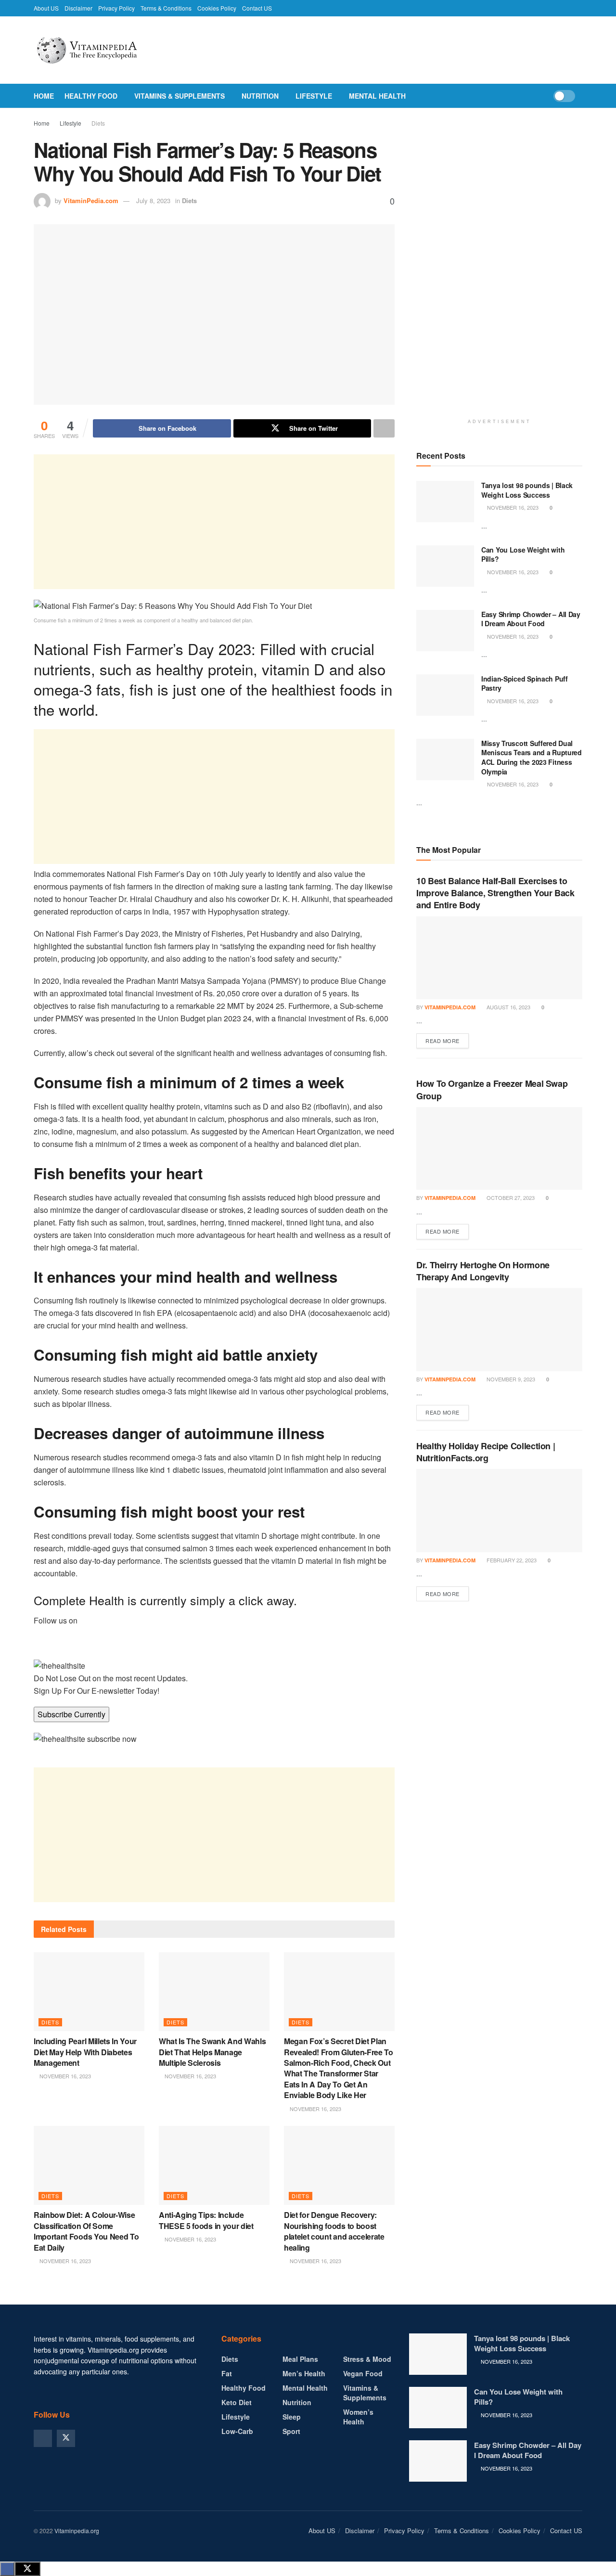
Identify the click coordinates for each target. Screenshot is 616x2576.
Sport (291, 2431)
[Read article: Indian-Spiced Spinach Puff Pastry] (445, 695)
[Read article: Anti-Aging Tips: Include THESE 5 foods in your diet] (214, 2165)
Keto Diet (237, 2402)
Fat (227, 2373)
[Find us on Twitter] (66, 2438)
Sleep (292, 2417)
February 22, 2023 (511, 1560)
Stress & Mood (367, 2359)
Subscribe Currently (71, 1714)
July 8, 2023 (153, 200)
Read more (447, 1040)
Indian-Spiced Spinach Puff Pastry (525, 683)
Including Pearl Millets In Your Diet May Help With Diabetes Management (85, 2052)
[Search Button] (579, 96)
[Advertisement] (214, 522)
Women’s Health (358, 2417)
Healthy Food (91, 96)
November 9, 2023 (510, 1379)
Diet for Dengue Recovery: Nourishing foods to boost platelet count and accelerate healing (334, 2231)
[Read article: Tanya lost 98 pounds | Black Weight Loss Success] (445, 502)
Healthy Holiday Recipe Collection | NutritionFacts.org (486, 1452)
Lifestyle (314, 96)
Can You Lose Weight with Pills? (523, 554)
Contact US (257, 8)
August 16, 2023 (508, 1007)
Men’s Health (304, 2373)
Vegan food (363, 2373)
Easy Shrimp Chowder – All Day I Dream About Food (531, 619)
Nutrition (260, 96)
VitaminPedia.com (91, 200)
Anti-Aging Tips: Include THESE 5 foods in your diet (206, 2220)
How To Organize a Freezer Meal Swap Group (492, 1089)
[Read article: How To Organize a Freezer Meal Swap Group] (499, 1149)
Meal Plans (300, 2359)
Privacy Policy (116, 8)
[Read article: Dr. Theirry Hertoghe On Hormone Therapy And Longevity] (499, 1330)
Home (44, 96)
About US (46, 8)
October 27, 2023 (510, 1198)
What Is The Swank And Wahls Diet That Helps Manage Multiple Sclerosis (212, 2052)
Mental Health (377, 96)
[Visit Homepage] (108, 50)
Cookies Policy (217, 8)
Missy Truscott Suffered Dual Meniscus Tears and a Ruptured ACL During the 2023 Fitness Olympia (532, 757)
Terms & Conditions (166, 8)
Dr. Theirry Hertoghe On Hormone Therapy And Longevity (483, 1271)
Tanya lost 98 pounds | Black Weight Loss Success (527, 490)
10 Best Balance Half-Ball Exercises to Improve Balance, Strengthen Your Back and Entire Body (495, 893)
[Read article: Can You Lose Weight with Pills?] (445, 566)
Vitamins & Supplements (180, 96)
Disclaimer (78, 8)
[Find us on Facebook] (43, 2438)
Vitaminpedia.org (77, 2531)
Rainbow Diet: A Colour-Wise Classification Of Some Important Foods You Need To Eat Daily (86, 2231)
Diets (98, 123)
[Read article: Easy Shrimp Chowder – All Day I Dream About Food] (445, 631)
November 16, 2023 (64, 2076)
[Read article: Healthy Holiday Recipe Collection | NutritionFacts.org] (499, 1511)
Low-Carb (237, 2431)
